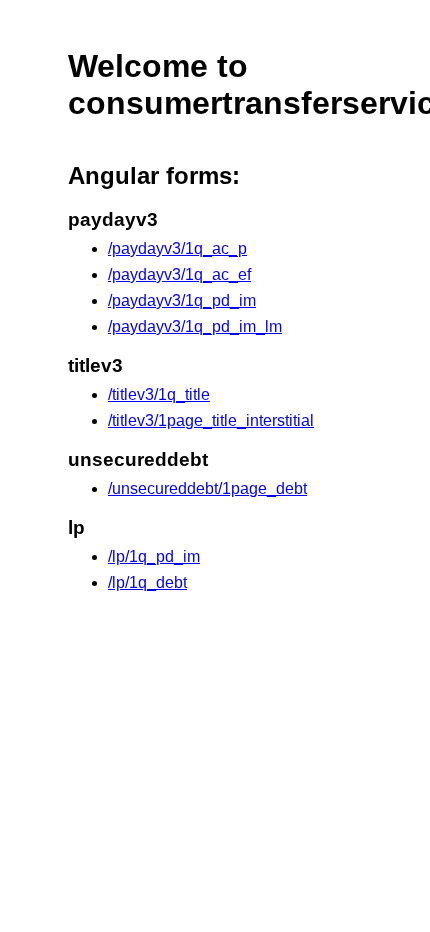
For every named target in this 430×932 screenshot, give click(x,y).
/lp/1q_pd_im (154, 556)
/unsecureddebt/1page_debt (207, 488)
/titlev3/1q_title (159, 394)
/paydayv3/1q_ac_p (177, 248)
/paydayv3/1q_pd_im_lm (195, 326)
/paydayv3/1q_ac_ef (179, 274)
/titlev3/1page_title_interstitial (211, 420)
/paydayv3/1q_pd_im (182, 300)
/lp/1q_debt (147, 582)
